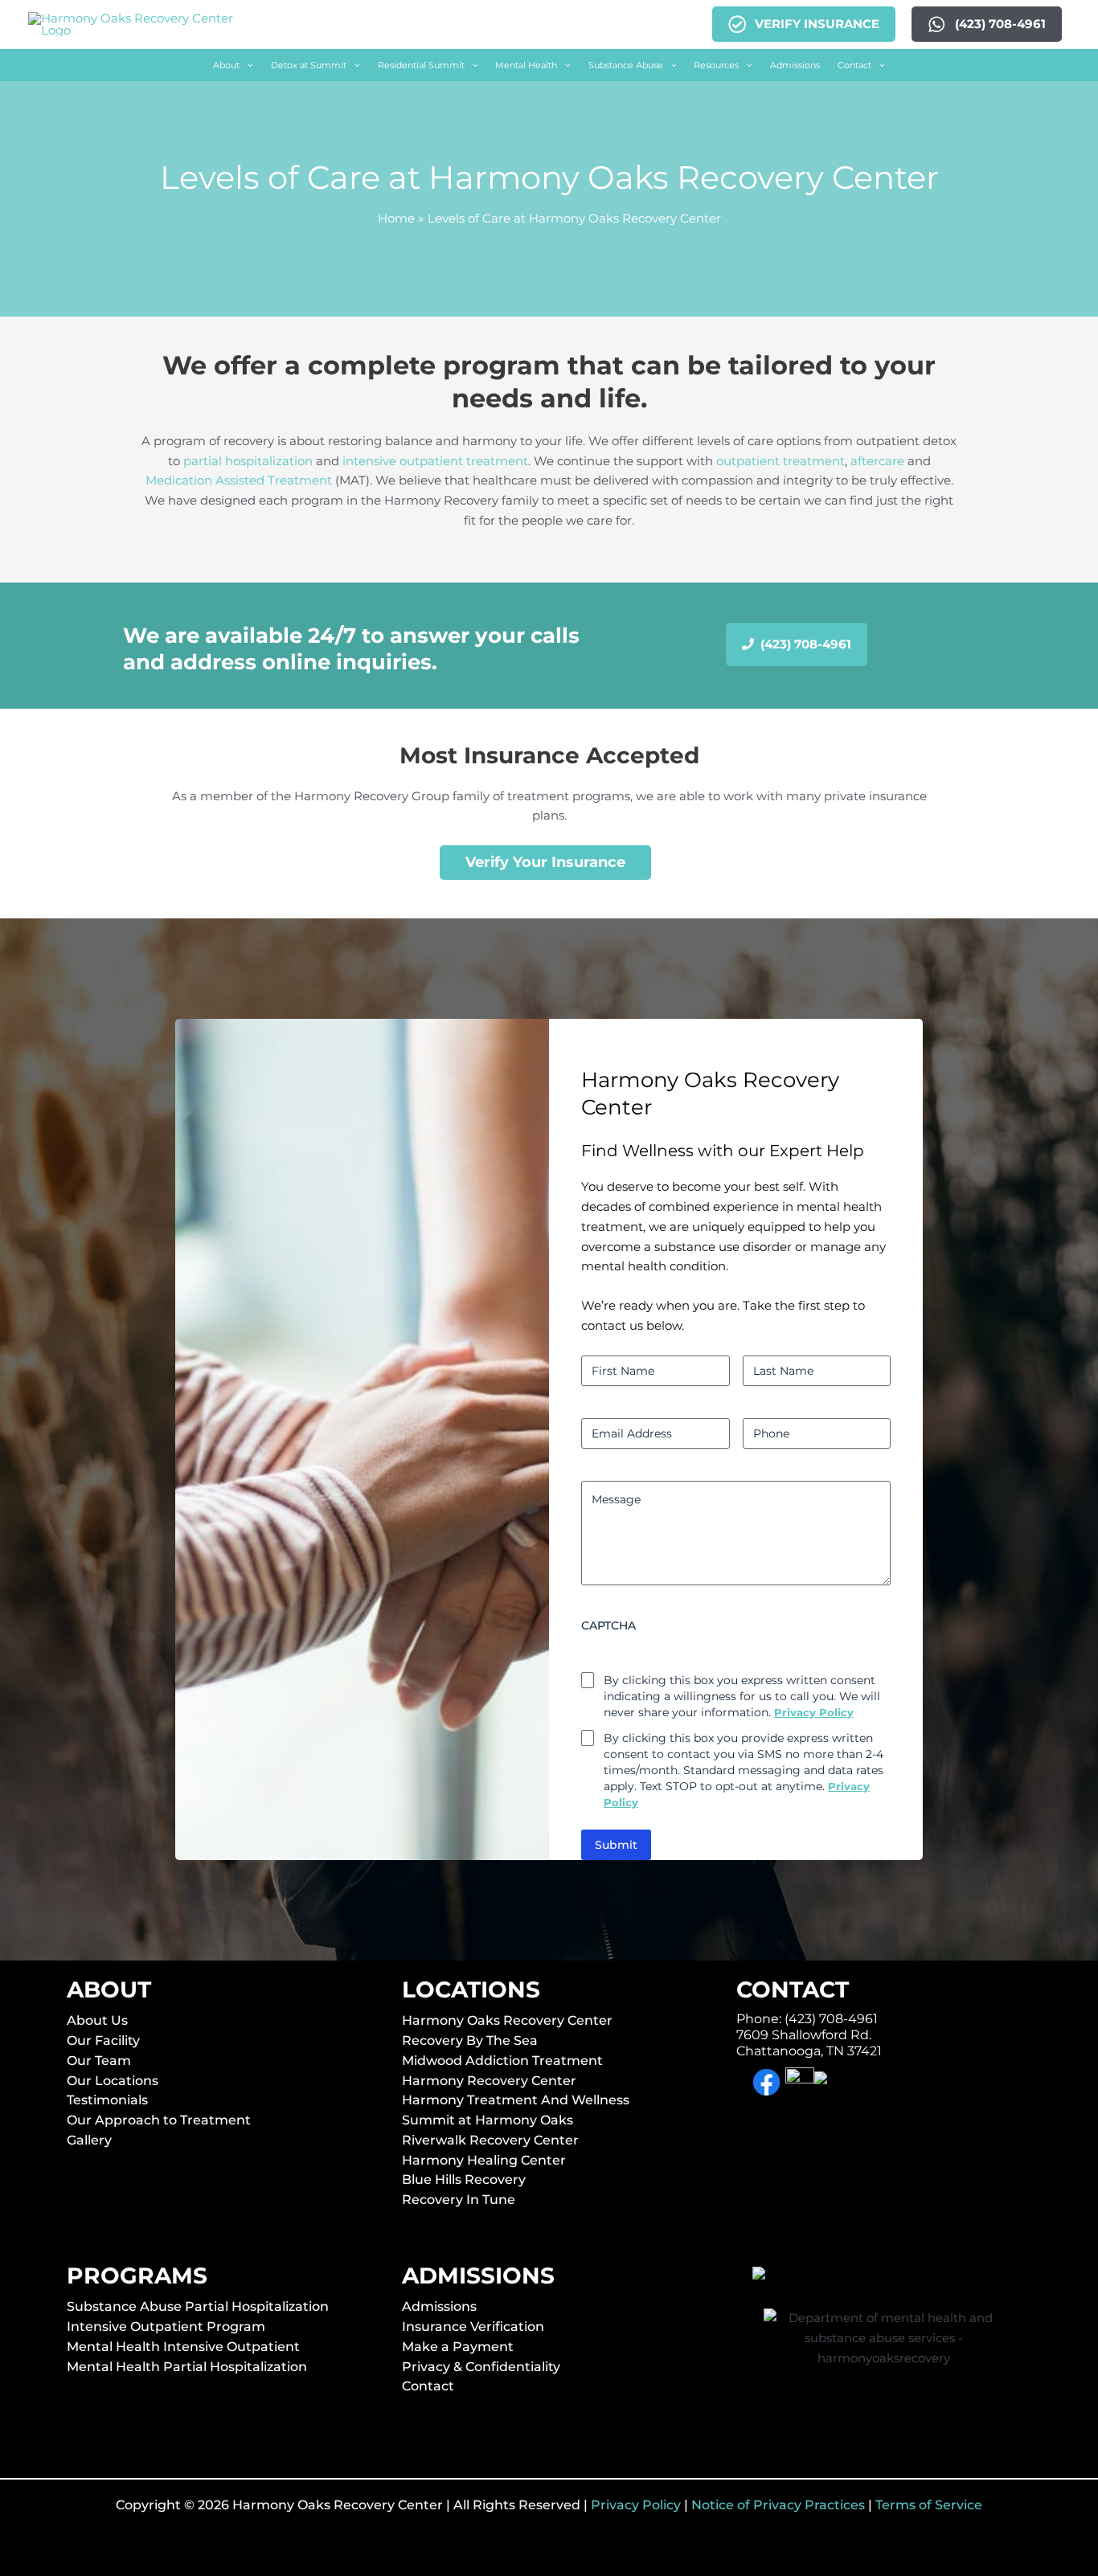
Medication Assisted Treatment (239, 480)
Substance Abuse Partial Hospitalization (198, 2306)
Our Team (99, 2061)
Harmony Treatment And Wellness (516, 2100)
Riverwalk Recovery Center (490, 2140)
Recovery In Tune (459, 2200)
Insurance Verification (473, 2327)
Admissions (439, 2306)
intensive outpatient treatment (435, 461)
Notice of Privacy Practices (778, 2505)
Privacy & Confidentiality (481, 2367)
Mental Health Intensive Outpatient (183, 2347)
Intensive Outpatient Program (166, 2327)
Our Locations (113, 2081)
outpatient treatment (780, 461)
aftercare (877, 461)
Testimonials (107, 2100)
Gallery (89, 2140)
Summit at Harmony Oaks (488, 2120)
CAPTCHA (608, 1625)
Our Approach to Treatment (159, 2120)
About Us (97, 2020)
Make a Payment (458, 2347)
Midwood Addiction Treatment (502, 2061)
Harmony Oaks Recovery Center (507, 2020)
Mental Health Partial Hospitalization (187, 2367)
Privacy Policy (636, 2505)
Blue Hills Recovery (464, 2179)
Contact (428, 2386)
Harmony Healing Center (484, 2160)
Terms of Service (929, 2505)
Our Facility (103, 2040)
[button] (233, 65)
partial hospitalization (248, 461)
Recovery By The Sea (470, 2040)
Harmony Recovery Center (489, 2081)
